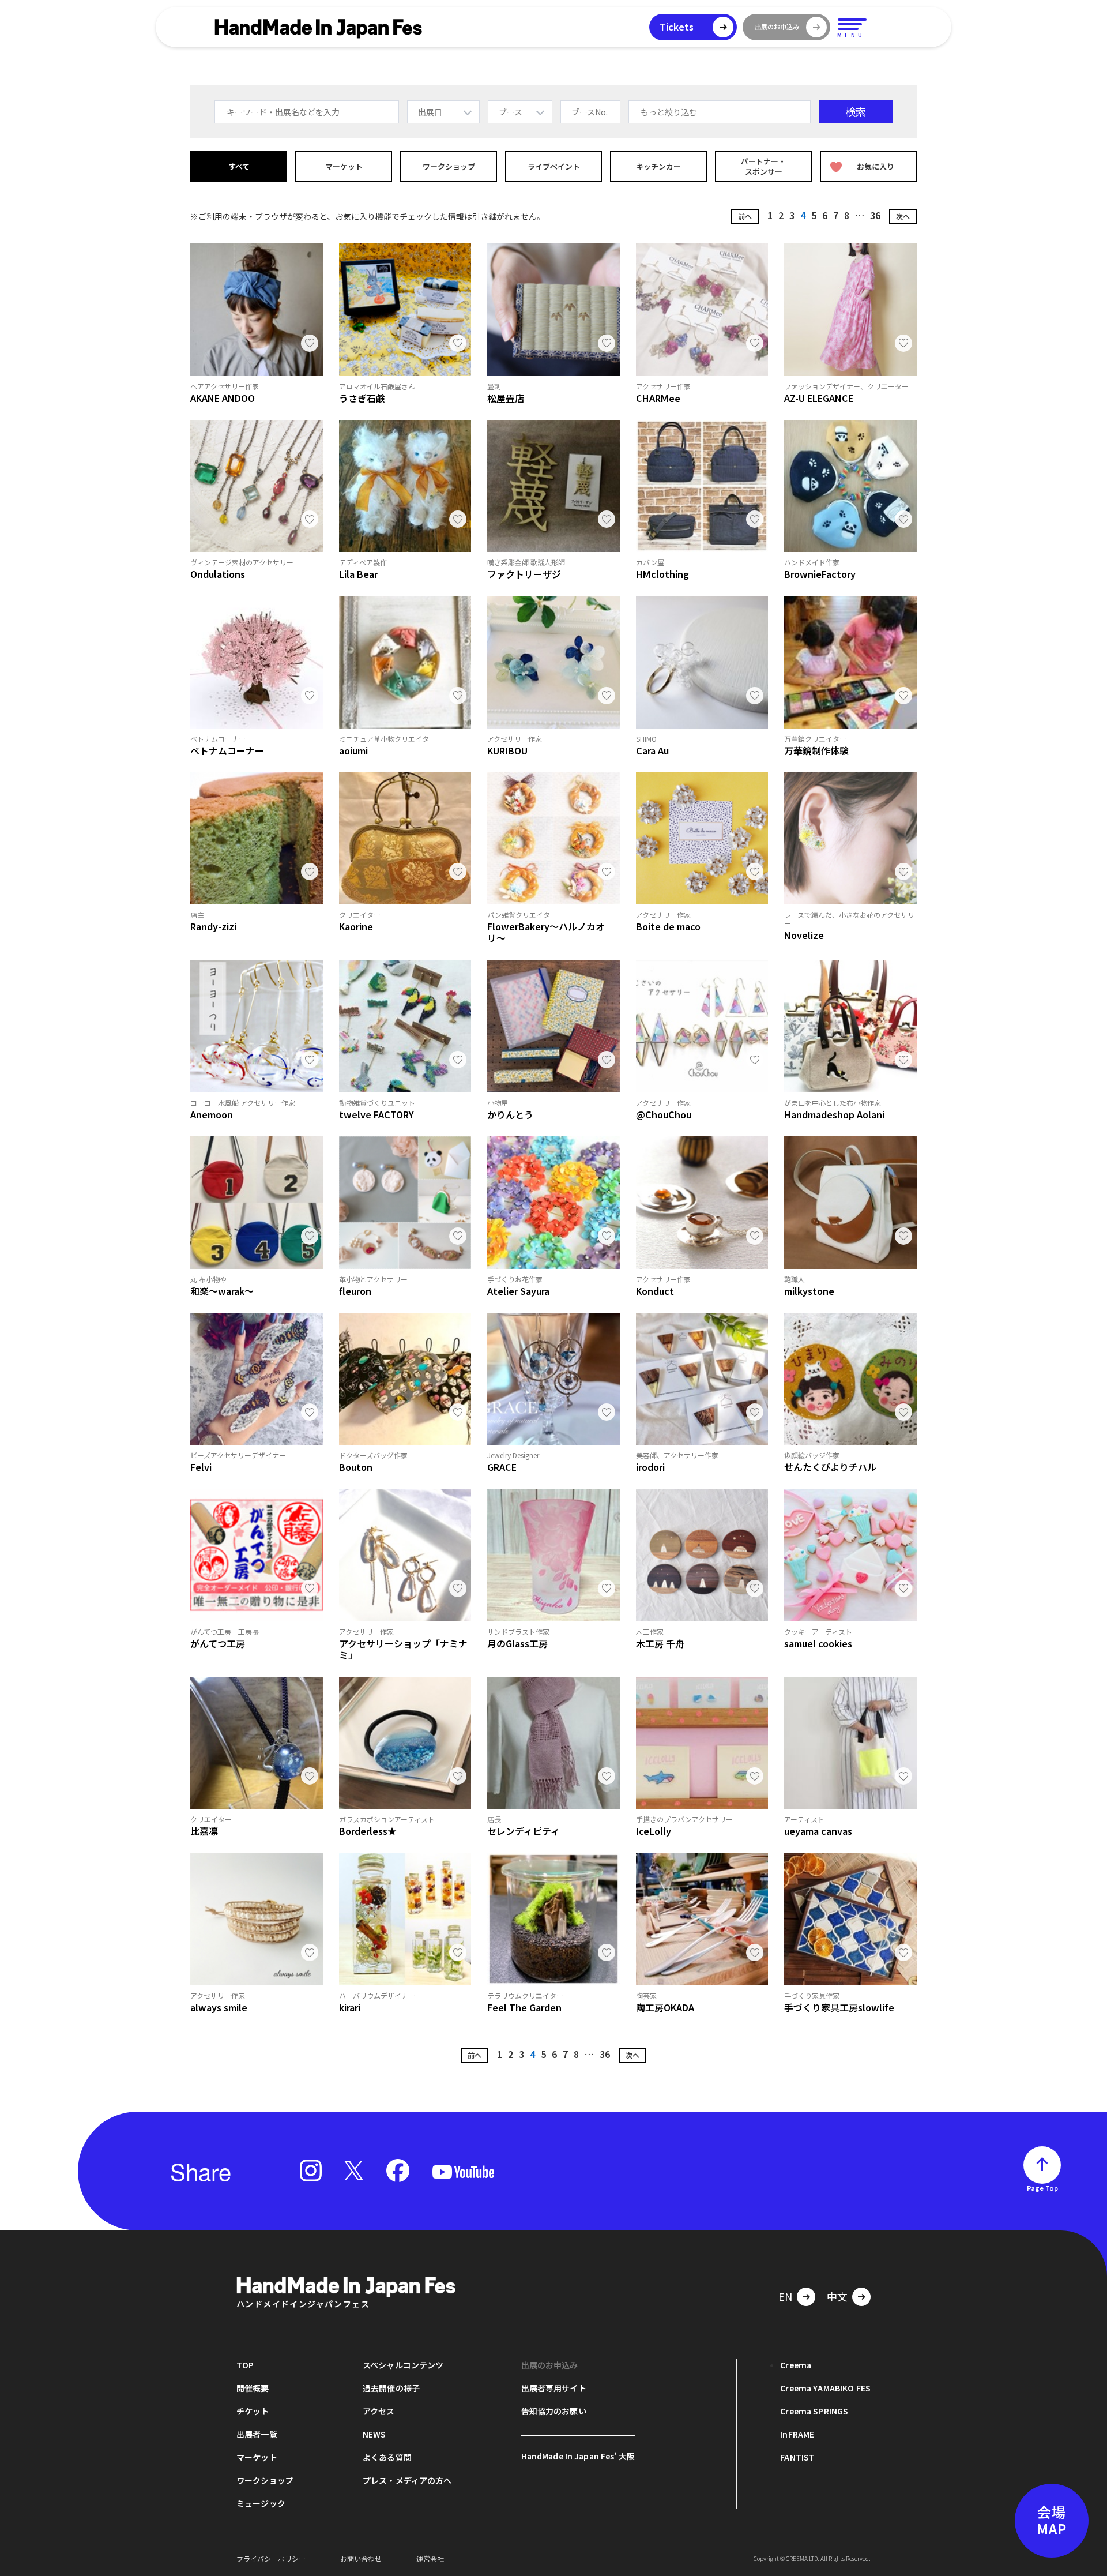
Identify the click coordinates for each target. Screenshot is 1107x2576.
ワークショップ (449, 166)
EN (785, 2296)
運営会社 (430, 2558)
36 (875, 215)
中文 (837, 2296)
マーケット (344, 166)
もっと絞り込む (669, 112)
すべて (239, 166)
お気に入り (876, 166)
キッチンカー (658, 166)
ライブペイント (554, 166)
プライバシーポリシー (271, 2558)
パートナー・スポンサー (763, 166)
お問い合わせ (361, 2558)
